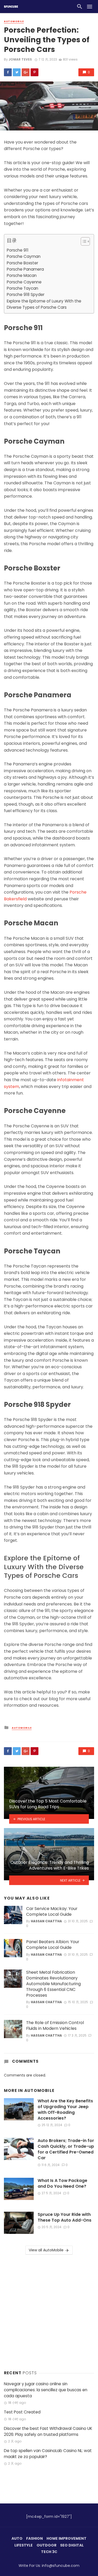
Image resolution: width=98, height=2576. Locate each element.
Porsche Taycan (22, 288)
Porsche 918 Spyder (26, 295)
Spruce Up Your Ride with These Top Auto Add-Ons (65, 2217)
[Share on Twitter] (17, 72)
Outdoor (47, 2545)
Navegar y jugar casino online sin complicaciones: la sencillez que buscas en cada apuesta (46, 2390)
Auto (17, 2538)
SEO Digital (72, 2545)
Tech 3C (49, 2552)
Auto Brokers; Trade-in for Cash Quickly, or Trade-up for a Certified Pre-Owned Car (66, 2149)
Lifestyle (24, 2545)
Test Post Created (22, 2412)
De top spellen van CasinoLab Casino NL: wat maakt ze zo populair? (48, 2454)
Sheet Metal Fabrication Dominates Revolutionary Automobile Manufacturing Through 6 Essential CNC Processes (53, 1984)
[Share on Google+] (26, 72)
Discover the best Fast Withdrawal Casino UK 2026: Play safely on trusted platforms (48, 2431)
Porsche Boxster (22, 263)
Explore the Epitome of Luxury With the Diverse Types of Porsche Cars (44, 304)
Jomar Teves (20, 59)
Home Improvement (67, 2538)
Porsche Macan (22, 275)
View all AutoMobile (46, 2250)
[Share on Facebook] (8, 72)
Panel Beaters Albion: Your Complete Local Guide (53, 1945)
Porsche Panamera (25, 269)
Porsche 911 (18, 250)
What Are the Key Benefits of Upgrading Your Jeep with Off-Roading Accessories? (65, 2110)
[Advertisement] (49, 2311)
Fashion (34, 2538)
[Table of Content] (85, 241)
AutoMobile (14, 21)
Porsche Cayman (24, 256)
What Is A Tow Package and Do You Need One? (62, 2184)
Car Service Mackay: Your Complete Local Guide (52, 1912)
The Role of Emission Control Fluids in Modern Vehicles (55, 2026)
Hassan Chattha (46, 1921)
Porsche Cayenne (24, 282)
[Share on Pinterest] (34, 72)
